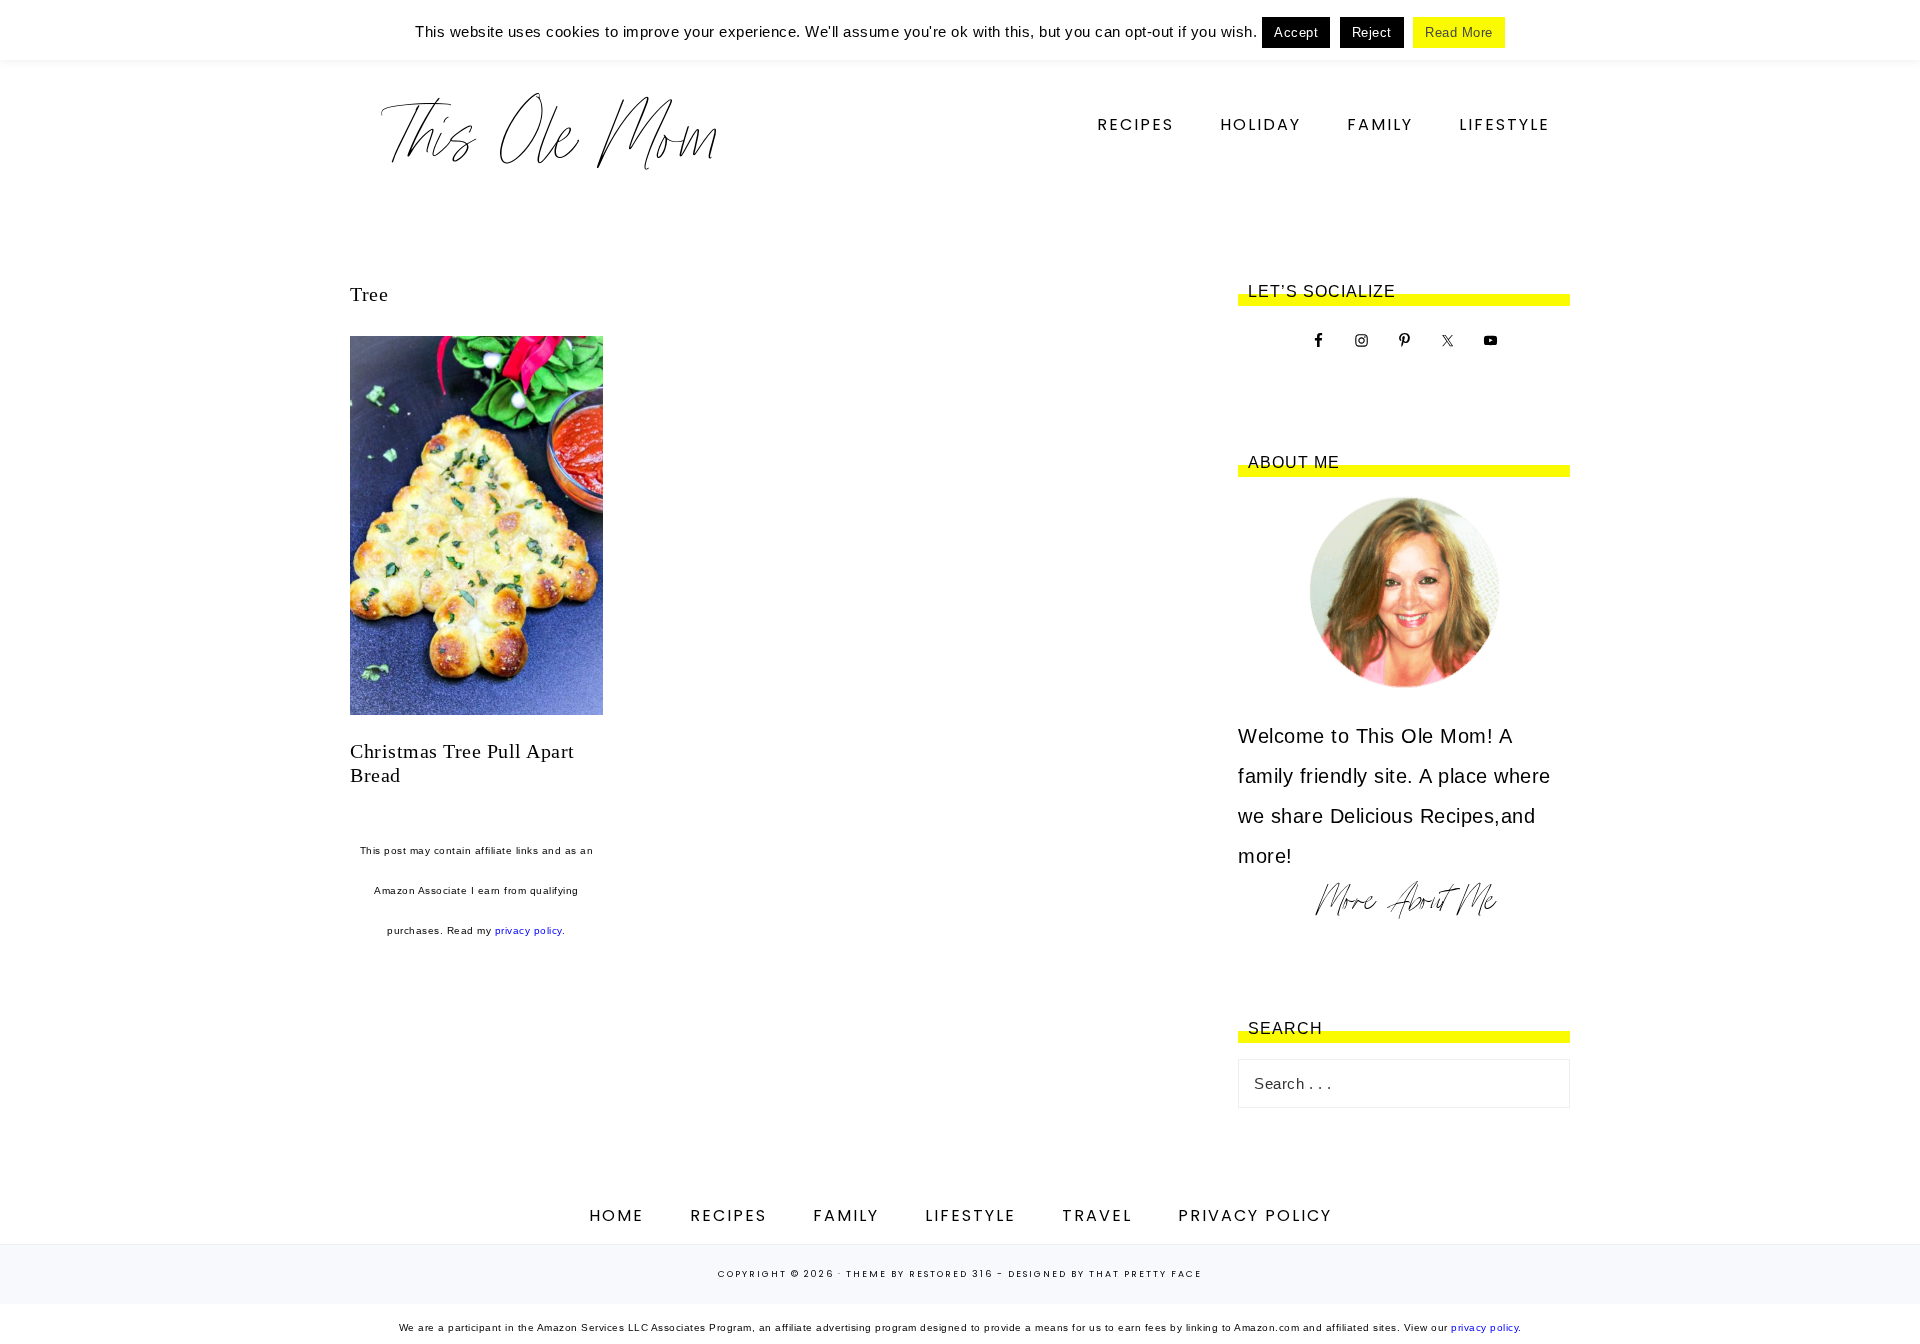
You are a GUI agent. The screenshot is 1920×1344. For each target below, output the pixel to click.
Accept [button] (1296, 32)
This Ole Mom (550, 134)
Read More (1459, 32)
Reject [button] (1372, 32)
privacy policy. (530, 930)
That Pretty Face (1145, 1274)
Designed (1037, 1274)
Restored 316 (951, 1274)
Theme (866, 1274)
